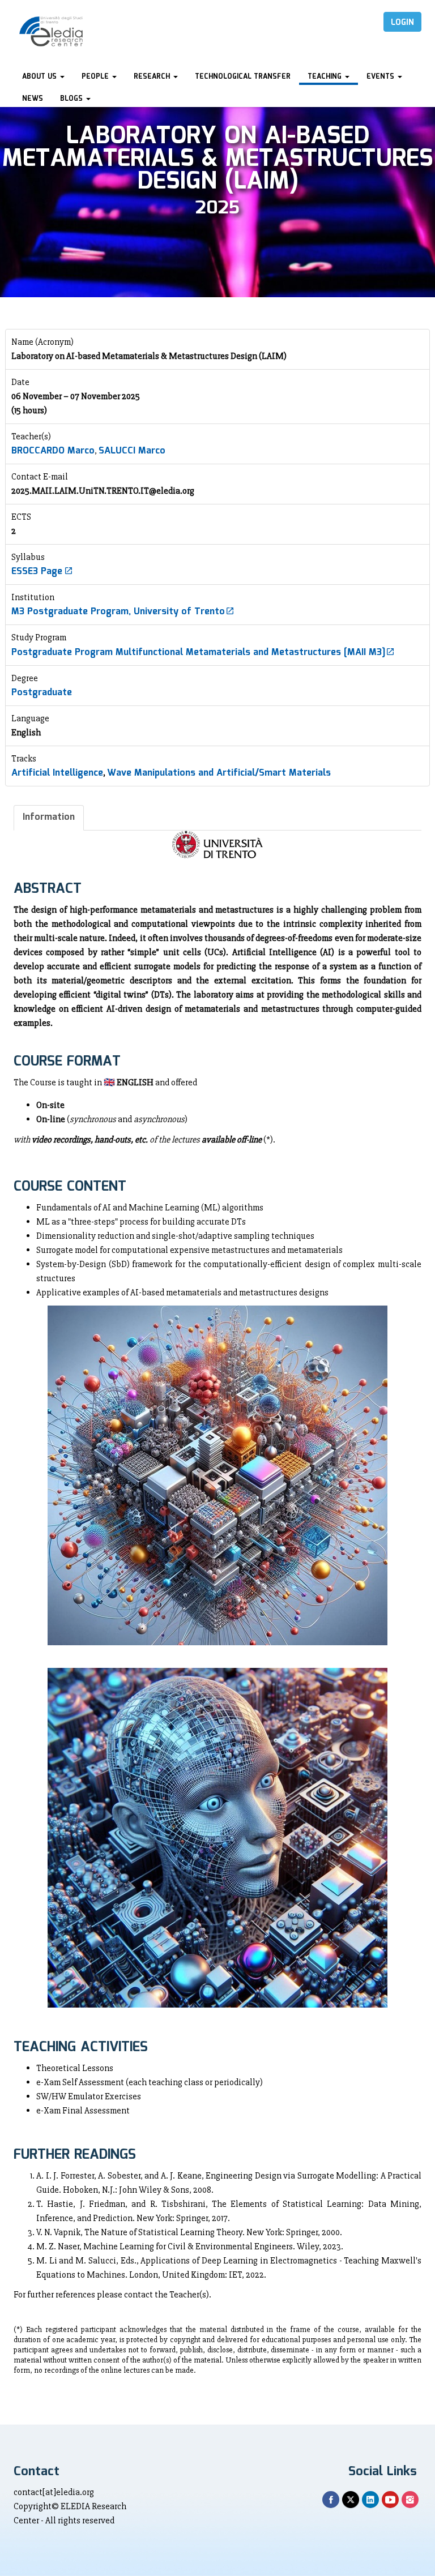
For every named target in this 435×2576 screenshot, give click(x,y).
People (96, 77)
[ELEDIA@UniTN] (51, 31)
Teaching (326, 77)
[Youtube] (390, 2500)
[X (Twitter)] (351, 2500)
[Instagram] (410, 2500)
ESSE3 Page (38, 572)
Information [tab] (49, 817)
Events (381, 77)
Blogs (72, 99)
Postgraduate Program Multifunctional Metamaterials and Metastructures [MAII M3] (198, 652)
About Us (40, 77)
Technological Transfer (243, 77)
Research (153, 77)
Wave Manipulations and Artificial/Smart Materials (219, 773)
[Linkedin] (370, 2500)
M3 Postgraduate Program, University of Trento (118, 612)
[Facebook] (331, 2500)
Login (402, 23)
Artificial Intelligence (57, 773)
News (33, 99)
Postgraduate (42, 693)
